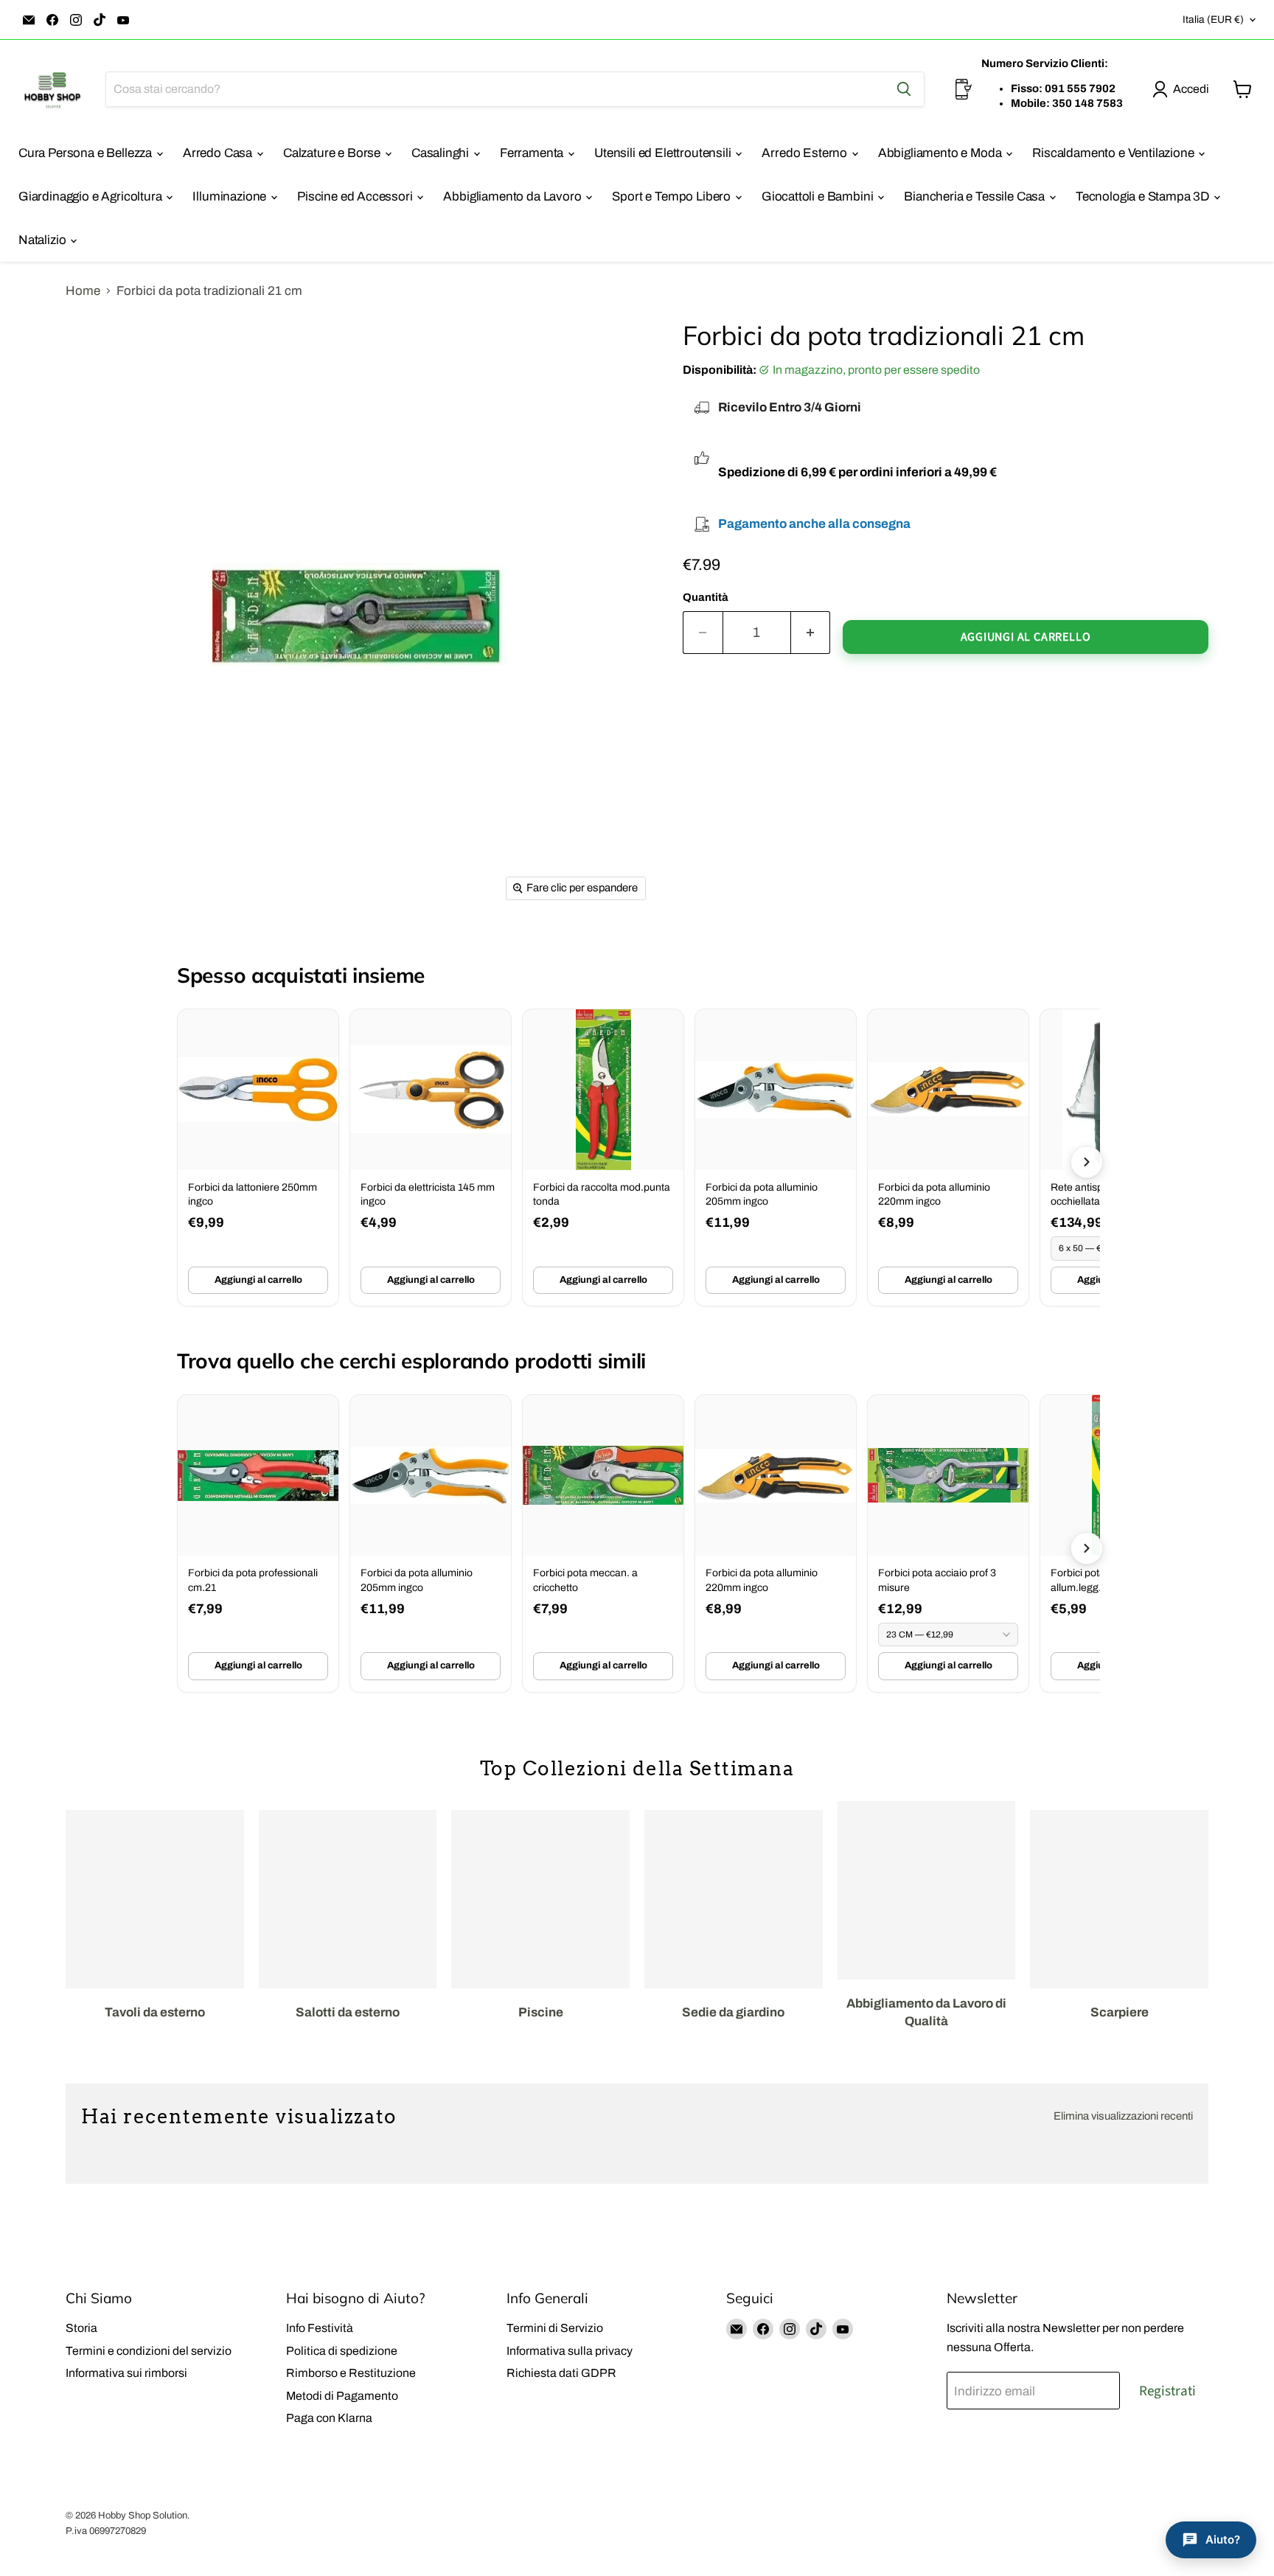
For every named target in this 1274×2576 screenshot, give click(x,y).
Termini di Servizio (555, 2328)
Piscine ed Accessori (356, 196)
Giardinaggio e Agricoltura (91, 196)
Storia (81, 2328)
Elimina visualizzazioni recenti (1123, 2116)
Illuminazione (231, 196)
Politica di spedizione (342, 2351)
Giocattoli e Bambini (819, 196)
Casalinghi (442, 153)
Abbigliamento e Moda (941, 153)
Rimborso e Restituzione (351, 2373)
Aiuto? (1223, 2540)
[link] (258, 1158)
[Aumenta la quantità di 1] (811, 633)
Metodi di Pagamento (342, 2396)
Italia (1213, 20)
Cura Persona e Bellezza (87, 153)
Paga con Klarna (329, 2418)
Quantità (706, 597)
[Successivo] (1087, 1162)
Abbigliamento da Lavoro (514, 196)
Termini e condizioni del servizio (149, 2351)
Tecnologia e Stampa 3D (1144, 196)
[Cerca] (904, 89)
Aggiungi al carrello (258, 1280)
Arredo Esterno (805, 153)
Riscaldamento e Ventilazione (1114, 153)
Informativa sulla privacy (570, 2351)
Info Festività (320, 2328)
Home (83, 291)
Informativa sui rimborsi (126, 2373)
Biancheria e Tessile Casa (976, 196)
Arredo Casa (219, 153)
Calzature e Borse (333, 153)
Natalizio (43, 240)
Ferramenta (533, 153)
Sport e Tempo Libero (672, 196)
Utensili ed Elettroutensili (664, 153)
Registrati (1167, 2391)
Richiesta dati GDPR (561, 2373)
